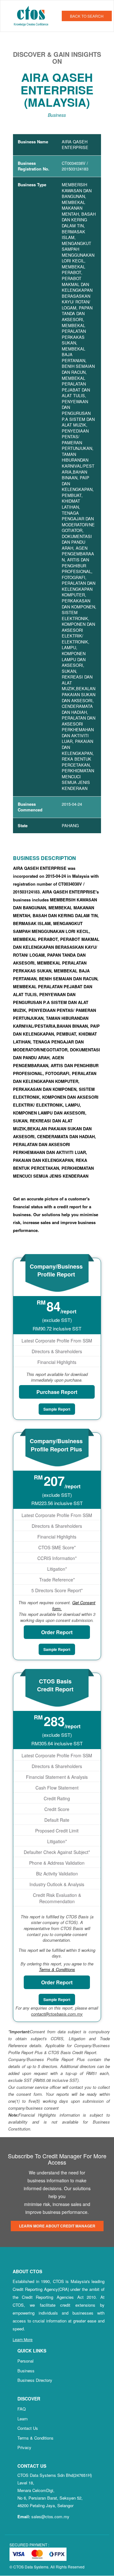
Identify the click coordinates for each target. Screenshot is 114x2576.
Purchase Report (57, 1392)
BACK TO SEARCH (87, 16)
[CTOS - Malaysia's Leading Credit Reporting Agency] (33, 15)
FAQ (22, 2409)
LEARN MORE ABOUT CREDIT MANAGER (57, 2226)
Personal (25, 2361)
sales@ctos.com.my (50, 2516)
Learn (22, 2419)
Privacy (24, 2447)
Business (26, 2371)
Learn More (23, 2339)
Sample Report (57, 1409)
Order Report (57, 1632)
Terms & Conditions (35, 2438)
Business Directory (35, 2380)
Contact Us (28, 2428)
